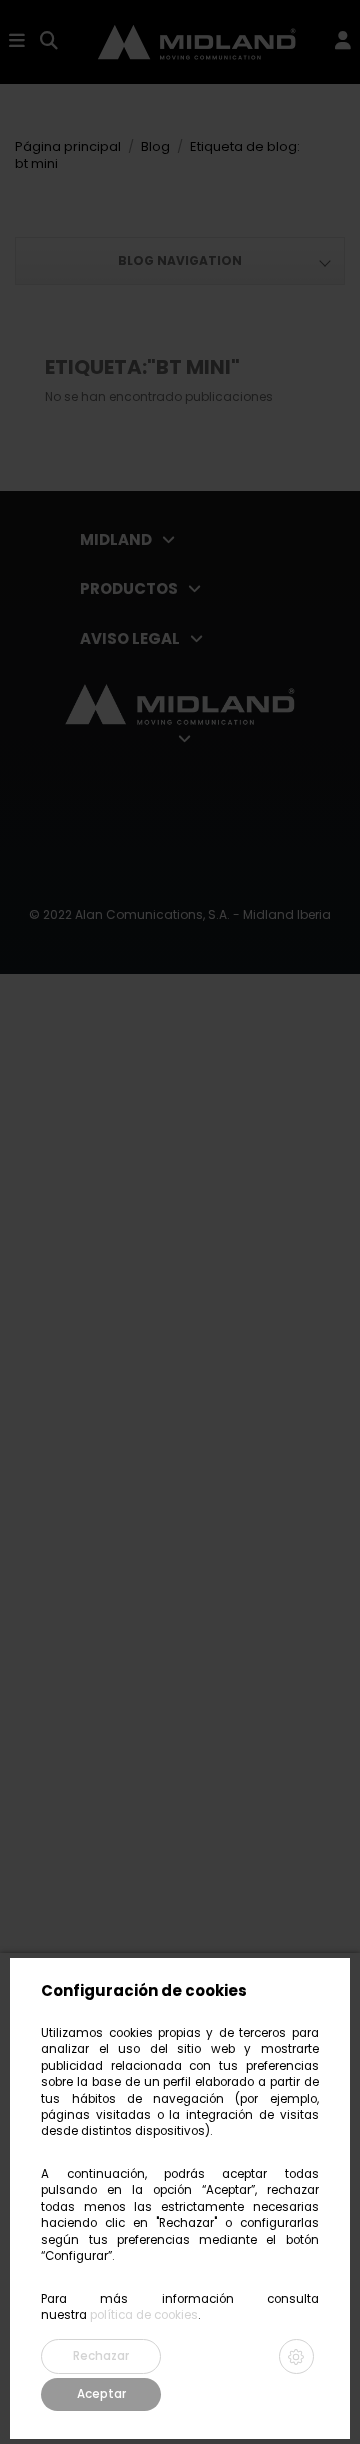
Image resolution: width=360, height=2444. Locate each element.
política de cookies (144, 2315)
